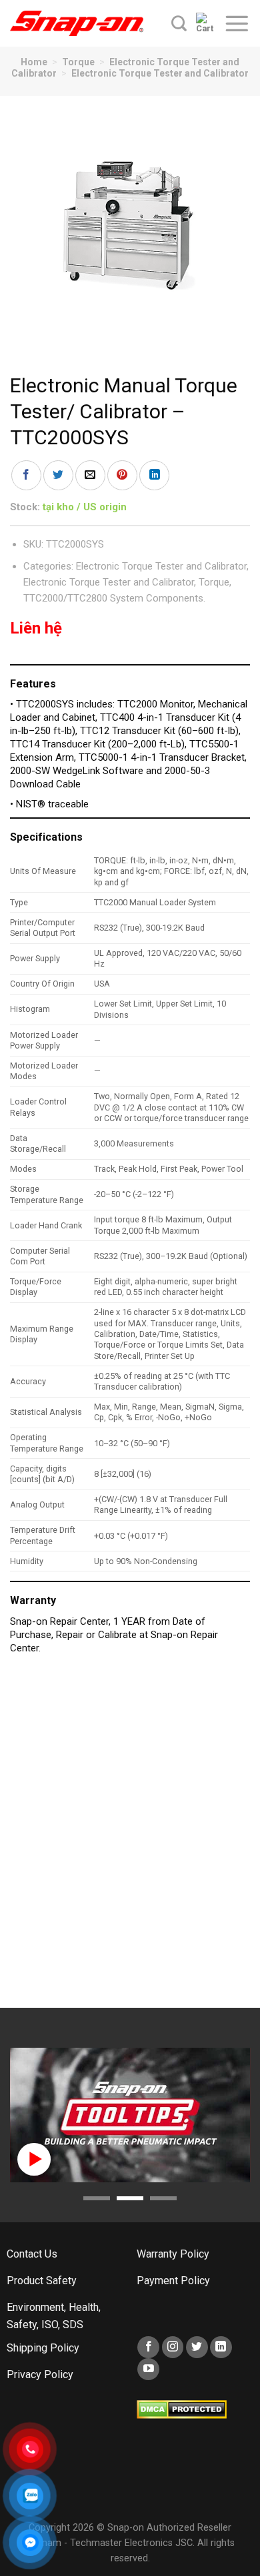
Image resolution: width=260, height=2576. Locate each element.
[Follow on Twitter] (197, 2347)
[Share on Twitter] (58, 475)
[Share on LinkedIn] (154, 475)
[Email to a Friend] (90, 475)
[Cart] (205, 23)
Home (34, 62)
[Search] (179, 23)
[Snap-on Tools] (77, 23)
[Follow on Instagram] (173, 2347)
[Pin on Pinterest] (122, 475)
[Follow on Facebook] (148, 2347)
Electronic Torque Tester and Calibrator (160, 73)
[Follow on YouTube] (148, 2369)
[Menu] (237, 23)
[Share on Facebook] (26, 475)
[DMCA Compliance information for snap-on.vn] (182, 2408)
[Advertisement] (130, 1838)
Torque (78, 62)
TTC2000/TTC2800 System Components (113, 598)
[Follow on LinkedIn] (221, 2347)
